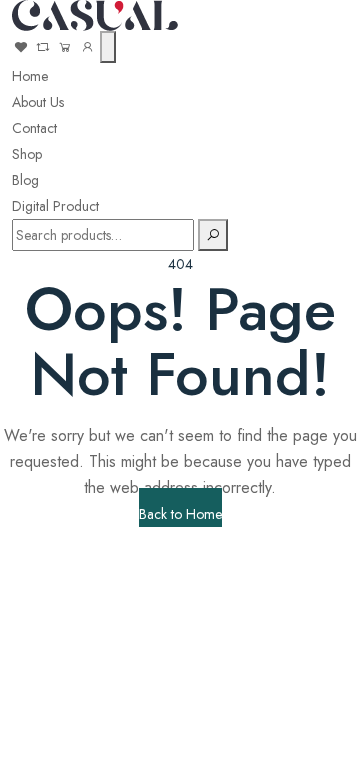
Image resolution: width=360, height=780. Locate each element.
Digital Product (55, 206)
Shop (27, 154)
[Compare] (45, 47)
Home (30, 76)
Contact (34, 128)
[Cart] (65, 47)
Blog (25, 180)
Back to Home (180, 514)
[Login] (87, 47)
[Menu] (108, 47)
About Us (38, 102)
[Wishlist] (21, 47)
